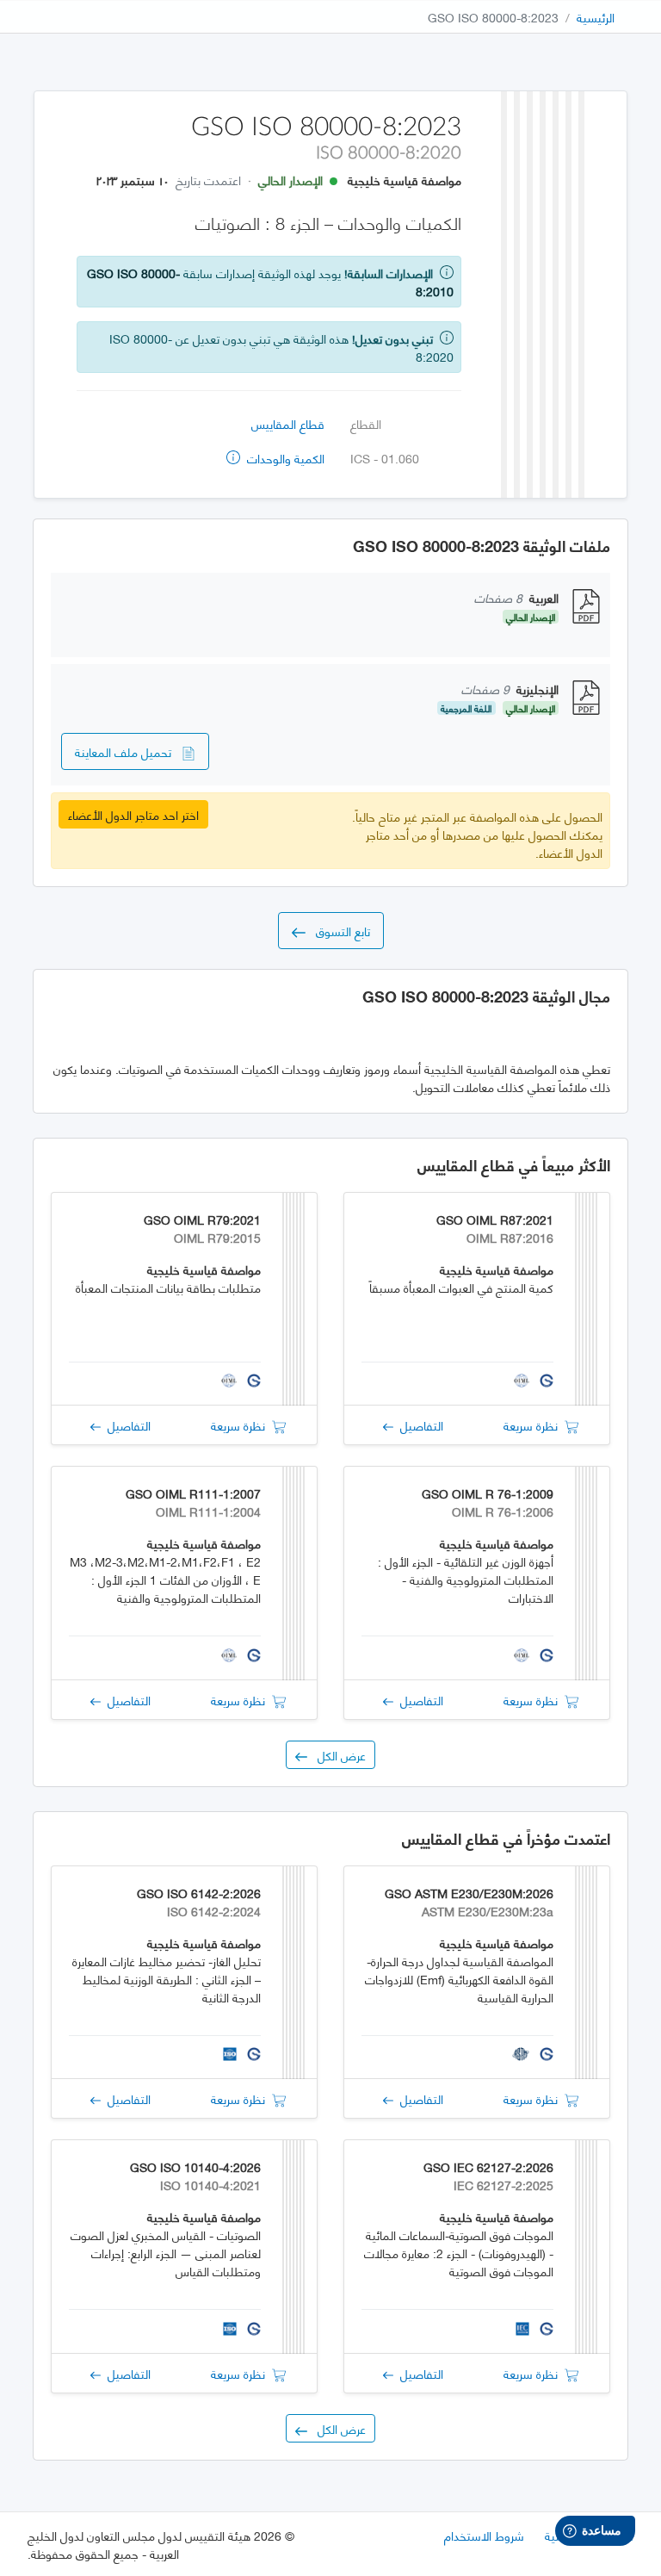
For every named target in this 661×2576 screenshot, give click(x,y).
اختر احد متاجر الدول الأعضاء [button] (133, 814)
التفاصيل (418, 1425)
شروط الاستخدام (484, 2535)
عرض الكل (337, 1755)
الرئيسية (596, 17)
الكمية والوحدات (284, 458)
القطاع (366, 423)
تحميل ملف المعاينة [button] (128, 751)
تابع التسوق (338, 931)
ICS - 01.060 (385, 458)
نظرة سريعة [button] (534, 1425)
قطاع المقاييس (288, 423)
